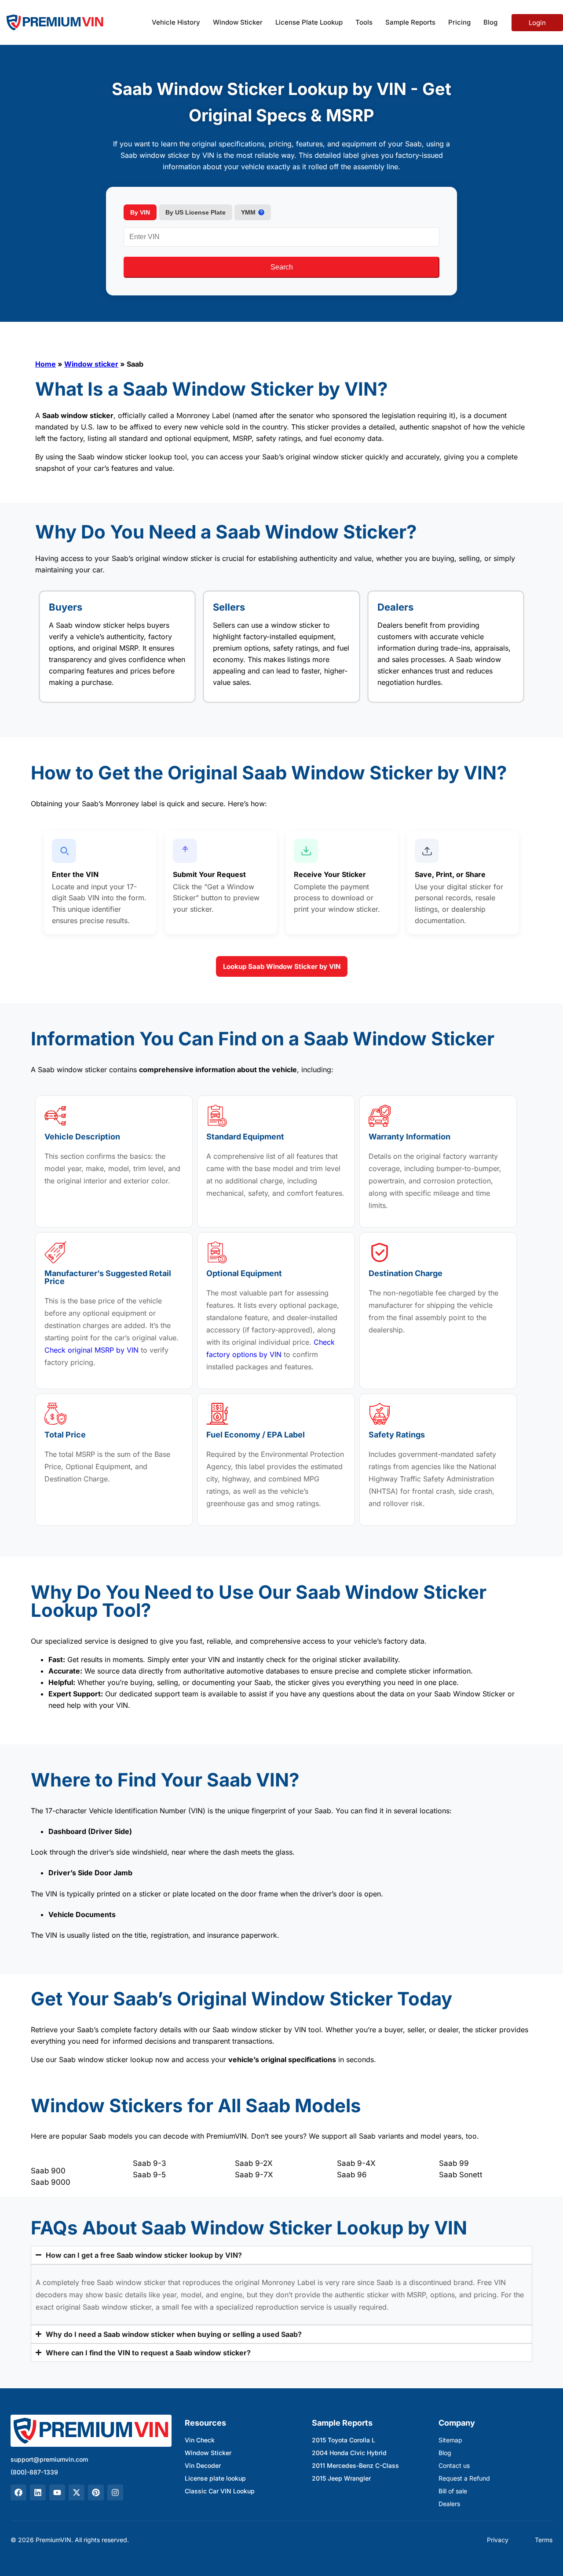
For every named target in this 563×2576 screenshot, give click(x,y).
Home (46, 364)
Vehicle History (176, 22)
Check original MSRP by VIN (91, 1350)
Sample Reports (410, 22)
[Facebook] (18, 2492)
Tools (364, 22)
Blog (490, 22)
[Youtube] (57, 2492)
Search (282, 267)
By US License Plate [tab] (196, 212)
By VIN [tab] (140, 212)
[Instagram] (115, 2492)
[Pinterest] (96, 2492)
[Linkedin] (38, 2492)
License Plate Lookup (309, 22)
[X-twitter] (77, 2492)
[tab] (253, 212)
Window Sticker (238, 22)
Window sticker (91, 364)
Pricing (459, 22)
